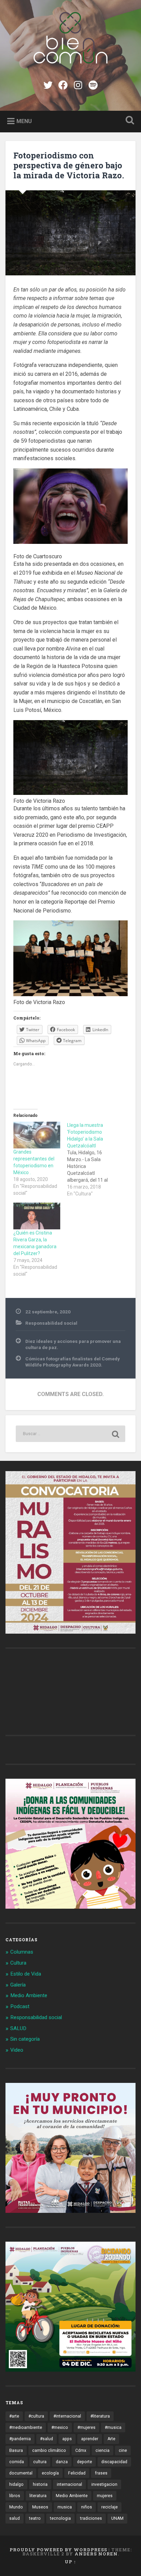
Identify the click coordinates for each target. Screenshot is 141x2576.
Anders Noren (96, 2554)
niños (87, 2507)
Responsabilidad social (51, 1323)
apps (67, 2439)
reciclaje (110, 2507)
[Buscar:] (70, 1434)
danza (62, 2462)
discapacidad (114, 2462)
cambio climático (49, 2450)
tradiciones (91, 2518)
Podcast (20, 2006)
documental (21, 2473)
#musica (113, 2428)
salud (15, 2518)
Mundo (16, 2507)
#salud (47, 2439)
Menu (24, 121)
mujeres (105, 2496)
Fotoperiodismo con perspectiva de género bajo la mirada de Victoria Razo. (69, 165)
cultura (40, 2462)
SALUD (18, 2028)
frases (101, 2473)
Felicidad (77, 2473)
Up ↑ (70, 2562)
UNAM (117, 2518)
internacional (69, 2484)
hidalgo (16, 2484)
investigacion (104, 2484)
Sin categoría (25, 2039)
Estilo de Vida (26, 1974)
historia (40, 2484)
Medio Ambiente (29, 1995)
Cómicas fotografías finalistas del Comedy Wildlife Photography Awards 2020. (73, 1362)
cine (123, 2450)
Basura (16, 2450)
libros (15, 2496)
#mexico (60, 2428)
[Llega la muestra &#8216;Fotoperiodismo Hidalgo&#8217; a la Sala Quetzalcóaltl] (94, 1159)
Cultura (18, 1963)
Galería (18, 1985)
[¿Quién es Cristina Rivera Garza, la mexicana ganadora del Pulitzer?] (37, 1216)
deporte (85, 2462)
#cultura (36, 2416)
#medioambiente (26, 2428)
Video (17, 2050)
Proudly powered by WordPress (58, 2550)
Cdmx (81, 2450)
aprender (90, 2439)
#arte (14, 2416)
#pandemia (20, 2439)
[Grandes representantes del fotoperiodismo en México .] (37, 1135)
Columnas (22, 1952)
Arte (111, 2439)
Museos (40, 2507)
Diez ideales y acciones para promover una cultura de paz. (73, 1344)
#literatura (100, 2416)
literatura (38, 2496)
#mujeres (86, 2428)
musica (65, 2507)
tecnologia (60, 2518)
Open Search (128, 121)
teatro (35, 2518)
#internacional (67, 2416)
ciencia (102, 2450)
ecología (50, 2473)
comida (17, 2462)
